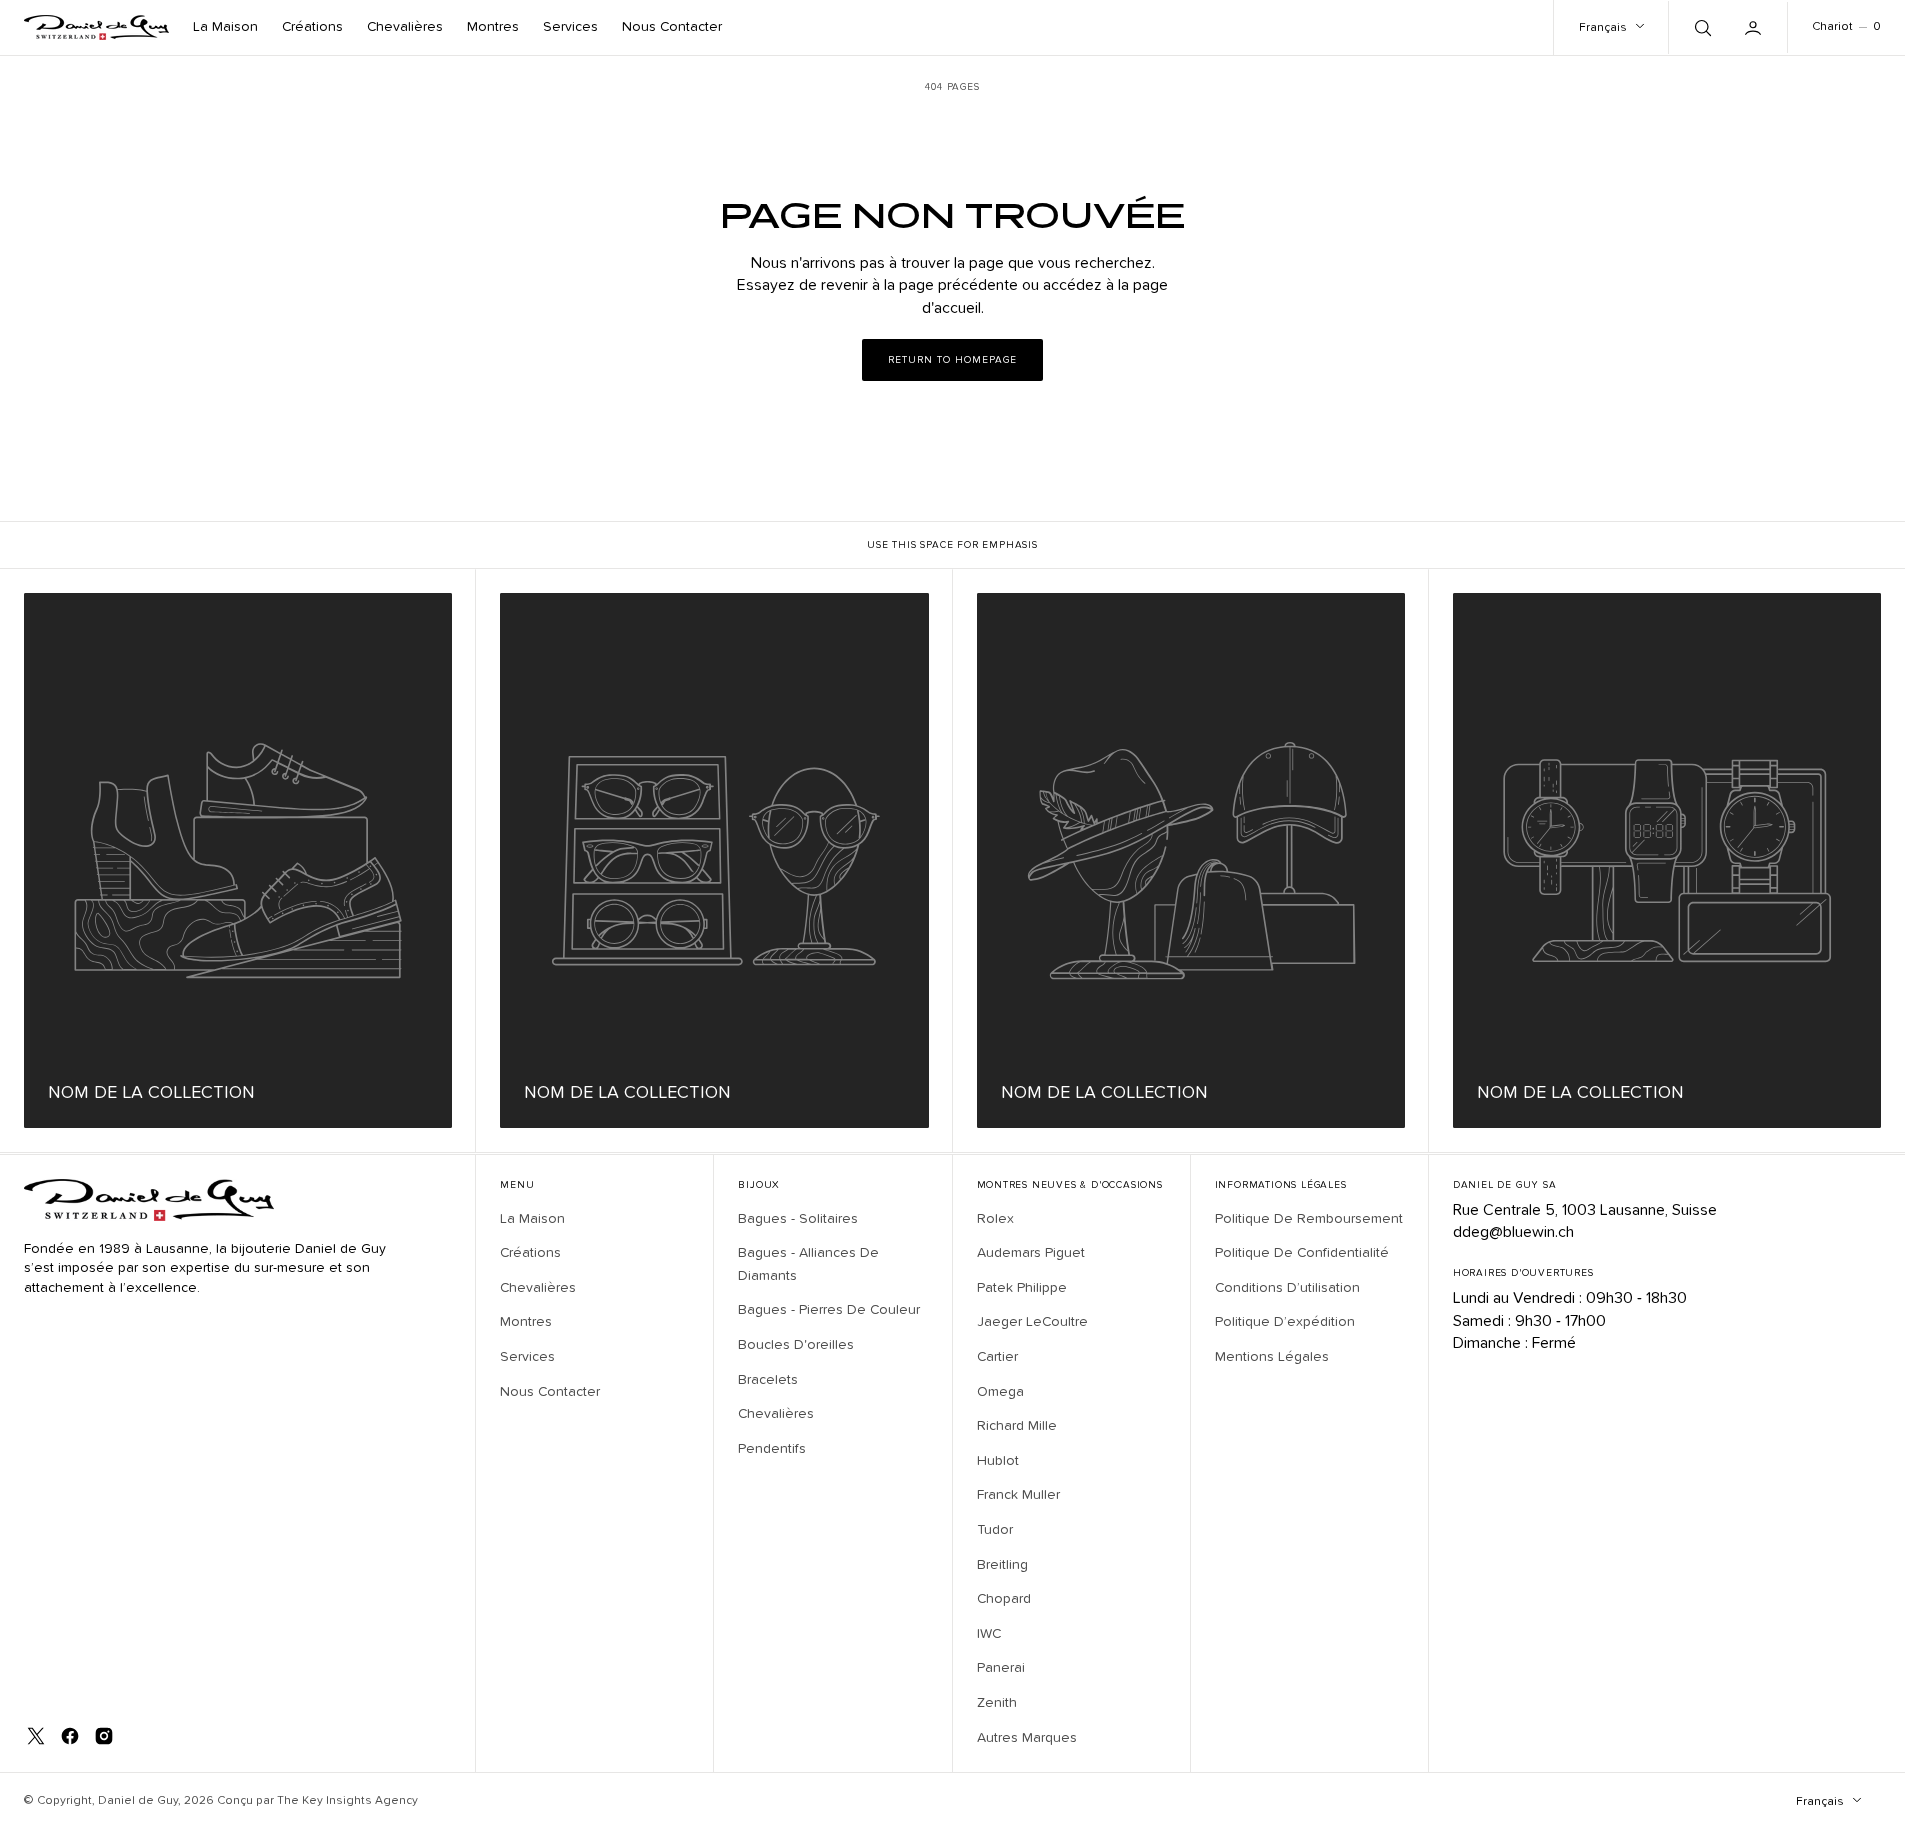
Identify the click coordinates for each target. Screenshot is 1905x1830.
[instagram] (104, 1736)
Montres (493, 27)
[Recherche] (1701, 27)
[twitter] (36, 1736)
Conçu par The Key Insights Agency (317, 1801)
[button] (1755, 27)
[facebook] (70, 1736)
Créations (312, 27)
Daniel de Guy (138, 1801)
